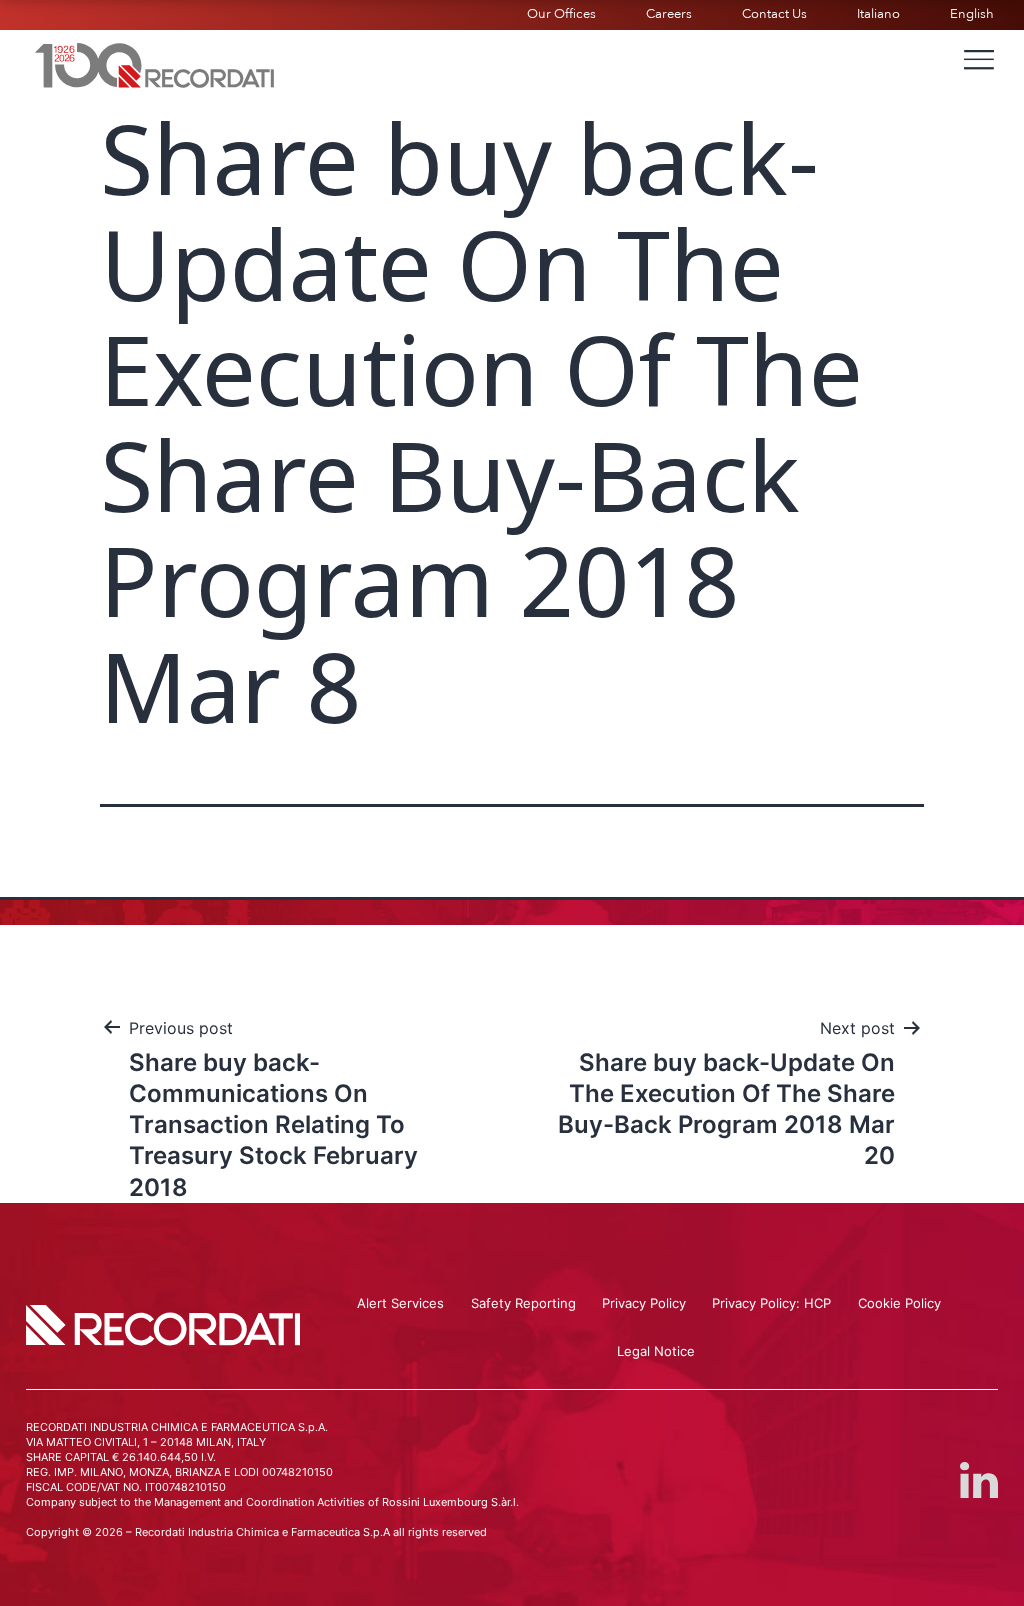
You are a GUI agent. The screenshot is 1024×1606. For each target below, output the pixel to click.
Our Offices (561, 14)
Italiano (878, 14)
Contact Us (774, 14)
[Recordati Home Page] (155, 63)
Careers (669, 14)
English (972, 14)
